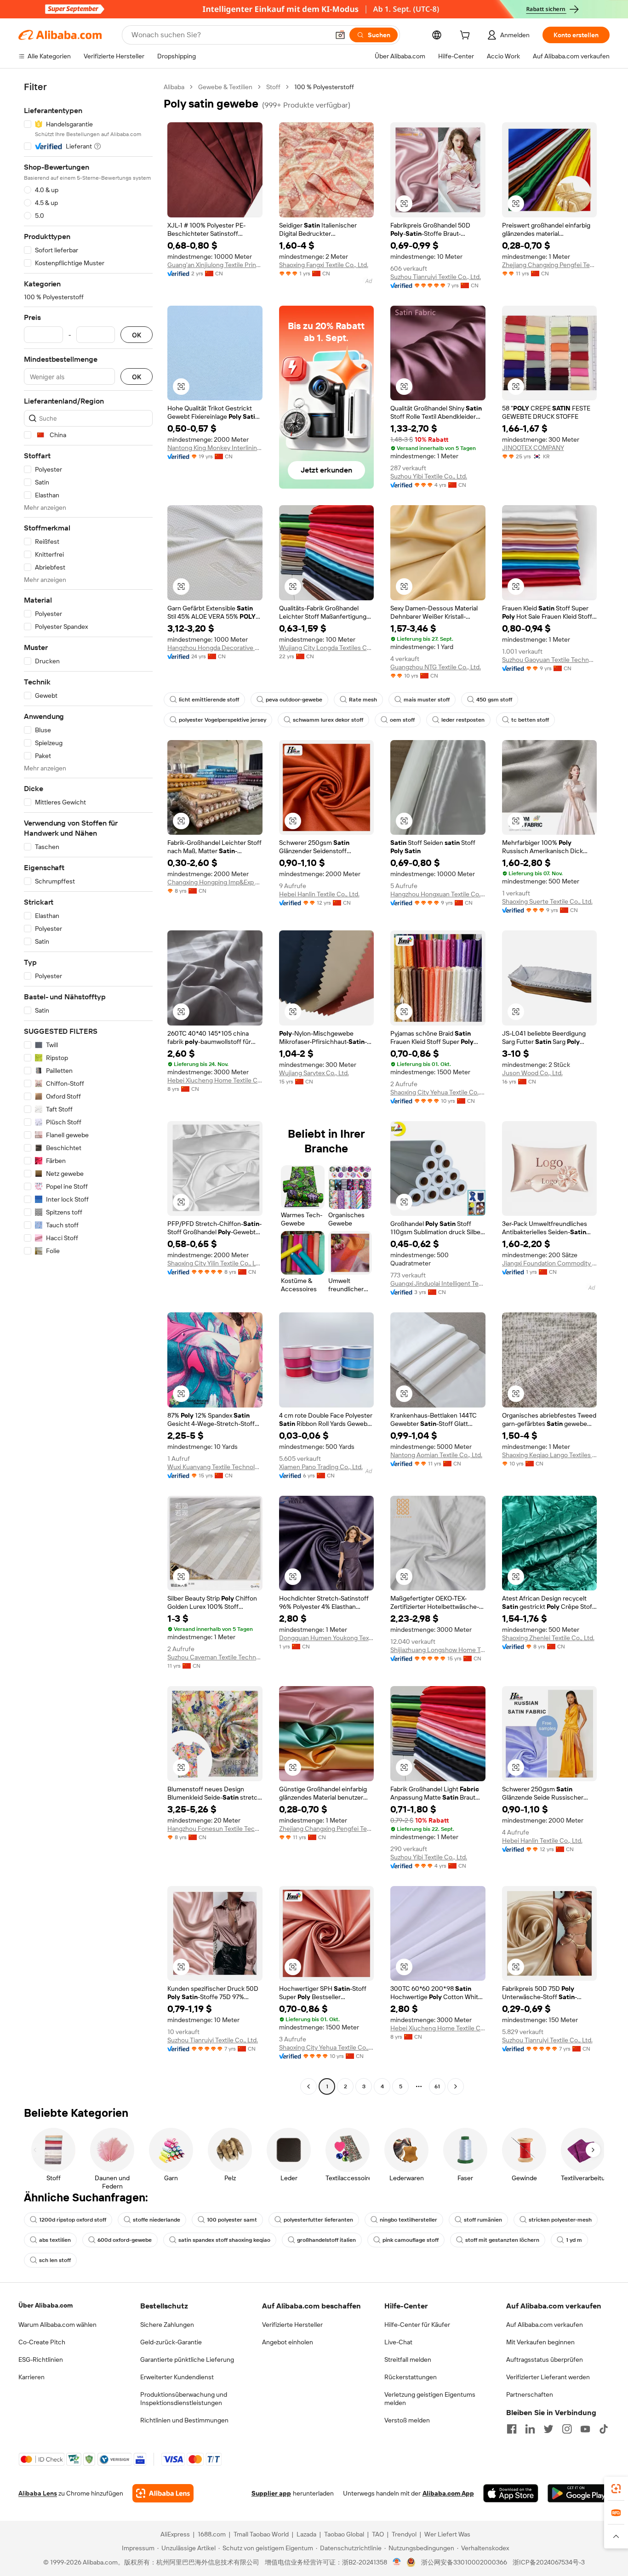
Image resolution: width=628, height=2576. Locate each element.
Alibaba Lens (38, 2493)
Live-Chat (398, 2342)
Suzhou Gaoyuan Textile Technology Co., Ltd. (550, 660)
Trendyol (404, 2534)
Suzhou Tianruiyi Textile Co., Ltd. (436, 277)
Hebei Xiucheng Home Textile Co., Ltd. (215, 1080)
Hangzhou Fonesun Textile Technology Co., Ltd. (215, 1829)
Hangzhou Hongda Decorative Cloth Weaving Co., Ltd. (215, 648)
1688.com (212, 2534)
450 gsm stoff (494, 700)
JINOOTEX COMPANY (533, 448)
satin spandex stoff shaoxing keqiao (224, 2240)
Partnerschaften (530, 2394)
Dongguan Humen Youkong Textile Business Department (327, 1638)
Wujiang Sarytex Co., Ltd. (314, 1073)
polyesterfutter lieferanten (318, 2220)
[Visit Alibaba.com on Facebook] (512, 2429)
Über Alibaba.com (46, 2305)
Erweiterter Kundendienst (177, 2377)
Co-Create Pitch (42, 2342)
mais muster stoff (427, 700)
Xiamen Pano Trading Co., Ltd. (321, 1467)
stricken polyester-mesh (560, 2220)
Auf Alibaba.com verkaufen (545, 2325)
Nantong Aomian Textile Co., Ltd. (436, 1455)
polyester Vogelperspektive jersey (223, 720)
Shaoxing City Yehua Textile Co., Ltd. (438, 1092)
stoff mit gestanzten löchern (502, 2240)
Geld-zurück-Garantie (171, 2342)
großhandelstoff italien (326, 2240)
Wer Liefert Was (447, 2534)
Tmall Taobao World (261, 2534)
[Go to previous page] (308, 2086)
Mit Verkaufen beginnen (540, 2342)
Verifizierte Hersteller (292, 2325)
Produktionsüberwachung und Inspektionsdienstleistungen (184, 2399)
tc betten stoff (530, 720)
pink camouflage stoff (411, 2240)
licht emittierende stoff (209, 700)
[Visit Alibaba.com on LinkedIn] (530, 2429)
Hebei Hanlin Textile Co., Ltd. (319, 894)
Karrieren (31, 2377)
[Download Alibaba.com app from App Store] (511, 2493)
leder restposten (463, 720)
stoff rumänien (483, 2220)
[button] (340, 35)
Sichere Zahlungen (167, 2325)
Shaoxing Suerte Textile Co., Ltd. (547, 901)
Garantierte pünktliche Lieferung (187, 2359)
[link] (616, 2489)
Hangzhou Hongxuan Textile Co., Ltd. (438, 894)
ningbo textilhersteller (408, 2220)
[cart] (467, 36)
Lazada (306, 2534)
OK (137, 335)
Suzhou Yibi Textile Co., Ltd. (429, 476)
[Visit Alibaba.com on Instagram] (567, 2429)
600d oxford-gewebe (125, 2240)
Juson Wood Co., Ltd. (532, 1073)
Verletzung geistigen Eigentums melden (430, 2399)
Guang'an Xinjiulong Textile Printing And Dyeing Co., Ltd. (215, 265)
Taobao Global (344, 2534)
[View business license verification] (397, 2562)
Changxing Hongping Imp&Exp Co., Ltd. (215, 882)
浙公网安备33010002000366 (464, 2562)
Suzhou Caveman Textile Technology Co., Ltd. (215, 1657)
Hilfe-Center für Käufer (417, 2325)
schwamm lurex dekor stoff (328, 720)
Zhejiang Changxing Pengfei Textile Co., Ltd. (550, 265)
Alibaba (174, 87)
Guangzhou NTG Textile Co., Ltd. (436, 667)
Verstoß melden (407, 2420)
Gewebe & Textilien (225, 87)
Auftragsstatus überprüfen (545, 2359)
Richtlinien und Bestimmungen (184, 2420)
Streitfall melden (408, 2359)
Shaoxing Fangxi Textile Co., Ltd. (324, 265)
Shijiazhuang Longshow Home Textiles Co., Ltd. (438, 1650)
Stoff (273, 87)
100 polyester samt (232, 2220)
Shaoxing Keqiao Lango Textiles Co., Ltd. (550, 1455)
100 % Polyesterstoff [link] (324, 87)
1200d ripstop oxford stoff (73, 2220)
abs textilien (55, 2240)
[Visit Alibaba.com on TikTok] (604, 2429)
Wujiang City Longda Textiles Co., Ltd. (327, 648)
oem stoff (402, 720)
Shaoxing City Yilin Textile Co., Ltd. (215, 1263)
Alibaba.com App (448, 2493)
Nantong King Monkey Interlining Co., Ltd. (215, 448)
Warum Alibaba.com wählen (57, 2325)
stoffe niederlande (157, 2220)
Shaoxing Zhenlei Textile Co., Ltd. (548, 1638)
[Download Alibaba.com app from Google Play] (579, 2493)
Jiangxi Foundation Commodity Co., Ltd (550, 1263)
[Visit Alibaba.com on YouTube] (585, 2429)
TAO (378, 2534)
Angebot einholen (288, 2342)
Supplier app (271, 2493)
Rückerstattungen (411, 2377)
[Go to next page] (456, 2086)
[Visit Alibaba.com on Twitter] (548, 2429)
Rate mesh (363, 700)
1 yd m (574, 2240)
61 (437, 2086)
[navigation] (88, 1088)
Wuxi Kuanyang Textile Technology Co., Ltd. (215, 1467)
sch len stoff (55, 2260)
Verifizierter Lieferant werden (548, 2377)
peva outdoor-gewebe (294, 700)
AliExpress (175, 2534)
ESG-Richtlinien (41, 2359)
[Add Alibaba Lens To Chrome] (163, 2493)
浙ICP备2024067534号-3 (549, 2562)
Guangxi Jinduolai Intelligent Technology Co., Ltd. (438, 1283)
